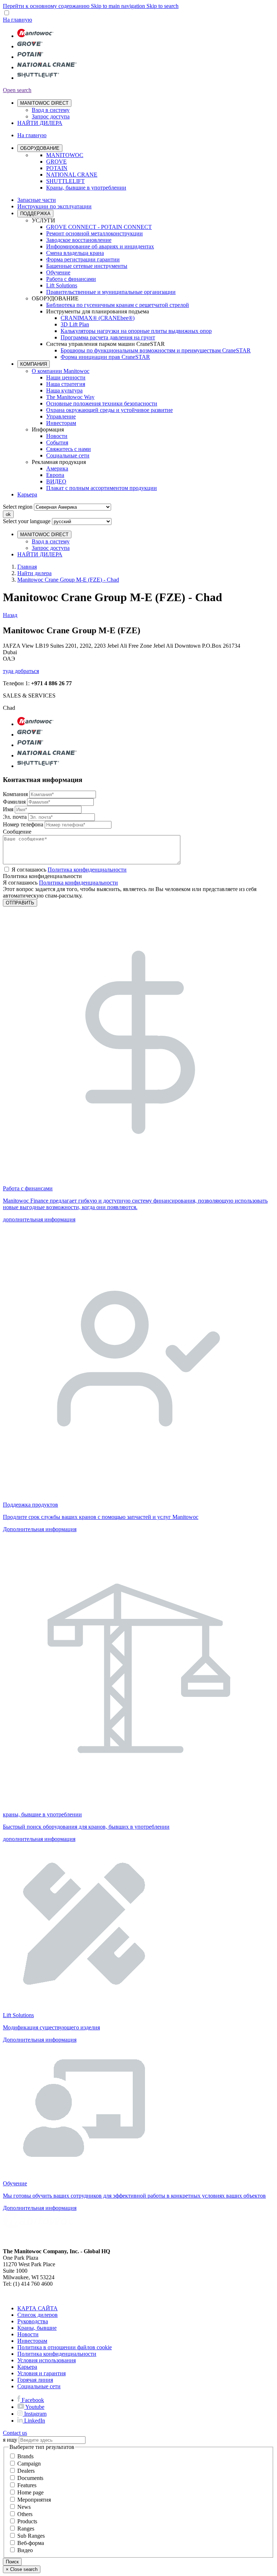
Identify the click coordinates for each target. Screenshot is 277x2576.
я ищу (10, 2440)
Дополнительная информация (40, 1529)
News (24, 2507)
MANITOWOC (65, 155)
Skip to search (162, 6)
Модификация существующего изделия (51, 2027)
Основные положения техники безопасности (102, 403)
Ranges (26, 2529)
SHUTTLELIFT (65, 181)
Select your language (27, 521)
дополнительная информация (39, 1219)
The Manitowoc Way (70, 397)
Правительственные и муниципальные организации (111, 292)
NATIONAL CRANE (72, 175)
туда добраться (21, 671)
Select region (18, 507)
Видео (25, 2550)
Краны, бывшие (37, 2328)
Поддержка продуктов (30, 1505)
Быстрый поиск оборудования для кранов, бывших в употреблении (86, 1827)
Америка (57, 468)
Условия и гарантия (41, 2373)
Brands (25, 2456)
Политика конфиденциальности (78, 883)
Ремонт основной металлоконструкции (94, 233)
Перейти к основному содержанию (47, 6)
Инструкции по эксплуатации (54, 206)
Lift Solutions (62, 285)
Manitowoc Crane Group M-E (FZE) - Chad (68, 580)
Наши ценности (66, 377)
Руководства (33, 2321)
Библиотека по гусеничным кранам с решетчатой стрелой (118, 305)
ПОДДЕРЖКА (35, 214)
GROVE (56, 162)
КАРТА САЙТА (38, 2308)
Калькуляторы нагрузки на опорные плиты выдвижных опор (136, 331)
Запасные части (37, 200)
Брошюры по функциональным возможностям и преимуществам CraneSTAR (156, 350)
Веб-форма (31, 2543)
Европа (55, 475)
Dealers (26, 2471)
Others (25, 2514)
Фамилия (14, 802)
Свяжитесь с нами (69, 449)
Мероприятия (34, 2500)
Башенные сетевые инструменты (87, 266)
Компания (15, 794)
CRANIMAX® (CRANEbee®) (98, 318)
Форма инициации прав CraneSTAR (105, 357)
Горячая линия (35, 2380)
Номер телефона (23, 824)
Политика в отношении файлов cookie (65, 2347)
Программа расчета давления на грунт (108, 337)
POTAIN (57, 168)
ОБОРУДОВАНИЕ (40, 148)
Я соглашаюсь (69, 870)
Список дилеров (38, 2315)
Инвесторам (61, 423)
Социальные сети (68, 455)
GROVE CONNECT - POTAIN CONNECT (99, 227)
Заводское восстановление (79, 240)
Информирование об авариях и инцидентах (100, 246)
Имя (8, 809)
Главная (27, 567)
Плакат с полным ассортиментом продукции (102, 488)
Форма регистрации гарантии (83, 259)
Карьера (27, 494)
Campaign (29, 2464)
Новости (57, 436)
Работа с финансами (71, 279)
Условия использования (47, 2360)
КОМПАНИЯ (34, 364)
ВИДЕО (56, 481)
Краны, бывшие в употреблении (86, 188)
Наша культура (64, 390)
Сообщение (17, 832)
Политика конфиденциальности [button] (87, 870)
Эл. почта (15, 817)
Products (27, 2521)
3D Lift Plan (75, 324)
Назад (10, 615)
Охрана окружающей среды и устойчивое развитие (109, 410)
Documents (30, 2478)
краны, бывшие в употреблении (42, 1814)
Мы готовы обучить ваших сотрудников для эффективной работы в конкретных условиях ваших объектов (134, 2196)
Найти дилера (34, 573)
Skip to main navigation (119, 6)
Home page (30, 2492)
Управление (61, 416)
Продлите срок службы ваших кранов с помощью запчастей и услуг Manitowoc (101, 1517)
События (57, 442)
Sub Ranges (31, 2536)
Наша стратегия (66, 384)
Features (27, 2485)
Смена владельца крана (75, 253)
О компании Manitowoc (61, 371)
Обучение (58, 272)
